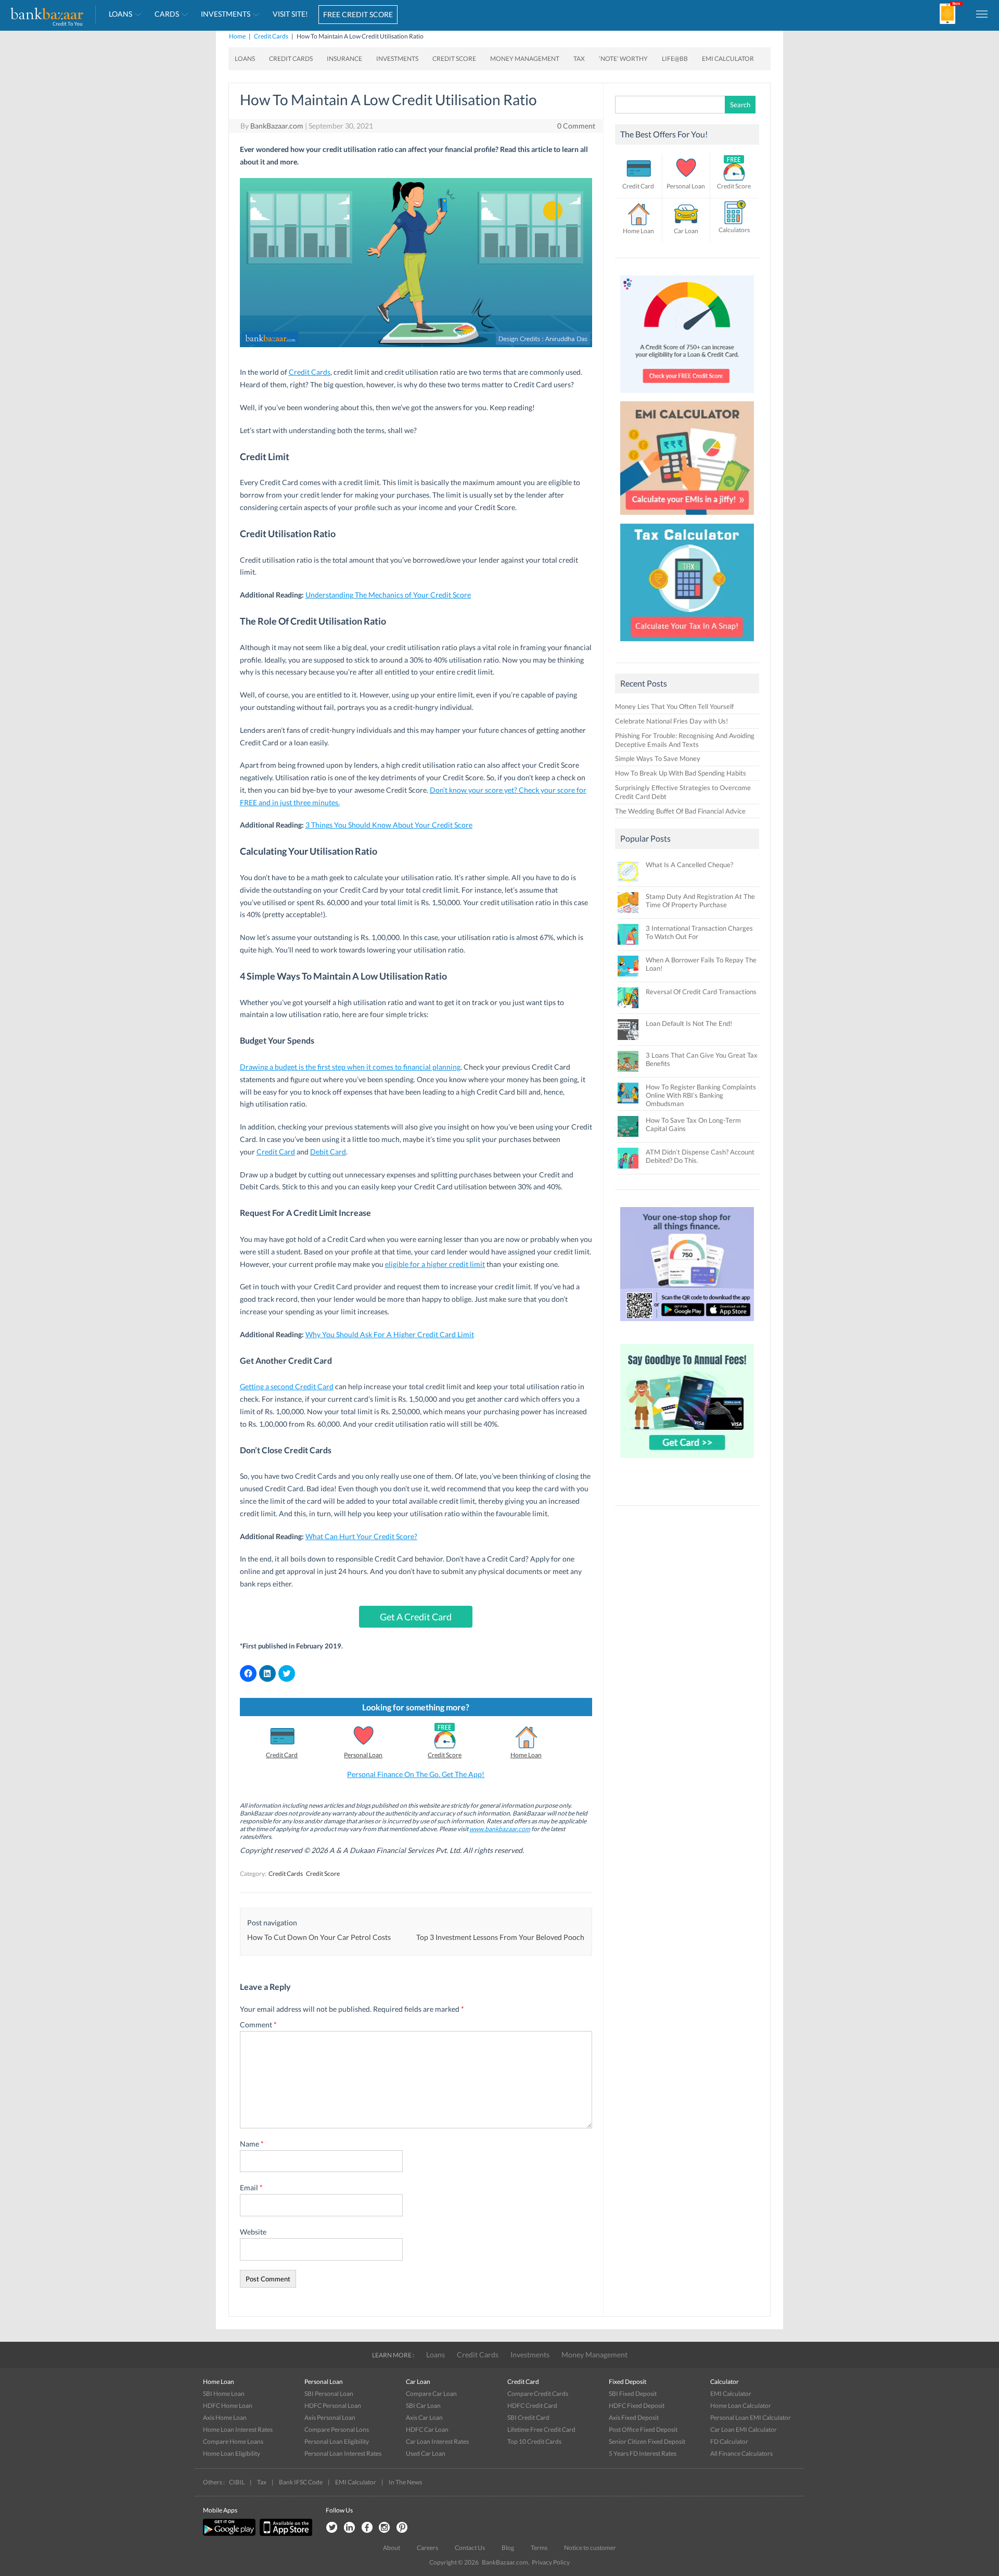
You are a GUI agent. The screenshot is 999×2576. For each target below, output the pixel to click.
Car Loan (686, 231)
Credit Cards (271, 36)
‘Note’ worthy (623, 59)
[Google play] (230, 2534)
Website (253, 2232)
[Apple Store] (285, 2534)
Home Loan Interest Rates (238, 2429)
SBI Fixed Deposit (633, 2394)
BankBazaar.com (277, 126)
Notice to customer (590, 2548)
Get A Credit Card (416, 1617)
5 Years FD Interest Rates (643, 2453)
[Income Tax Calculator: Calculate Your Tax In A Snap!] (687, 644)
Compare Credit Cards (538, 2394)
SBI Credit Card (528, 2418)
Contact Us (470, 2548)
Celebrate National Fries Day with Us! (671, 721)
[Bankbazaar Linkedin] (349, 2528)
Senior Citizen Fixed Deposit (647, 2441)
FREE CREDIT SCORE (358, 14)
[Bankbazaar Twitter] (331, 2528)
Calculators (734, 230)
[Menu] (982, 14)
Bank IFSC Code (301, 2482)
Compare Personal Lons (337, 2429)
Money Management (525, 59)
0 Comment (576, 126)
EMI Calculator (728, 59)
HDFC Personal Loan (333, 2406)
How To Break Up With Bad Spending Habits (681, 773)
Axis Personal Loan (330, 2418)
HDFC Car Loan (427, 2429)
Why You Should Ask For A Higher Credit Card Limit (390, 1334)
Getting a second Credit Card (287, 1386)
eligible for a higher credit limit (435, 1264)
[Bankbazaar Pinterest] (402, 2528)
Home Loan (526, 1755)
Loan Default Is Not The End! (689, 1023)
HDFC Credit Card (532, 2406)
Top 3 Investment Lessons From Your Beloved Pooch (500, 1937)
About (392, 2548)
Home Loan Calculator (741, 2406)
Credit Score (454, 59)
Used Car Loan (426, 2453)
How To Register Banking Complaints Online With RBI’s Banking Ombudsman (701, 1095)
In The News (405, 2482)
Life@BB (675, 59)
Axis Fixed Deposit (634, 2418)
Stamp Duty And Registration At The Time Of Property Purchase (700, 900)
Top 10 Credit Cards (534, 2441)
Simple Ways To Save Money (658, 758)
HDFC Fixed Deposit (637, 2406)
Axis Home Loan (225, 2418)
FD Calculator (729, 2441)
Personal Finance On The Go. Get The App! (416, 1774)
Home (237, 36)
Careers (427, 2548)
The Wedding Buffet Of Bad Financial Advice (680, 811)
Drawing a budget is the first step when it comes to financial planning (350, 1067)
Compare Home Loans (233, 2441)
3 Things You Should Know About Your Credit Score (389, 825)
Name (252, 2144)
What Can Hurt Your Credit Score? (361, 1536)
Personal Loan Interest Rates (343, 2453)
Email (251, 2187)
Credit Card (276, 1152)
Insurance (344, 59)
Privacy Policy (551, 2562)
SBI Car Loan (423, 2406)
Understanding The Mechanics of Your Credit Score (388, 595)
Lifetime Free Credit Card (541, 2429)
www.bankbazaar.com (500, 1829)
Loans (120, 14)
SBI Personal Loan (329, 2394)
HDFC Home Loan (228, 2406)
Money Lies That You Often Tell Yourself (674, 706)
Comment (258, 2025)
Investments (226, 14)
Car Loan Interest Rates (437, 2441)
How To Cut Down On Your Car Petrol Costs (319, 1937)
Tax (579, 59)
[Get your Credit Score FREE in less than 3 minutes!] (687, 396)
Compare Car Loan (431, 2394)
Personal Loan (363, 1755)
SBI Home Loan (224, 2394)
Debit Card (328, 1152)
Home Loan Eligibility (232, 2453)
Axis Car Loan (424, 2418)
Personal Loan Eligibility (337, 2441)
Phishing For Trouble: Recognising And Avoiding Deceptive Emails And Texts (685, 740)
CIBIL (237, 2482)
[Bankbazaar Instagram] (385, 2528)
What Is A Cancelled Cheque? (689, 865)
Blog (508, 2548)
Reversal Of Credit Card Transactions (701, 992)
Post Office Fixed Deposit (643, 2429)
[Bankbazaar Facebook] (367, 2528)
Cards (167, 14)
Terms (539, 2548)
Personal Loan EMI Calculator (751, 2418)
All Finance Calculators (741, 2453)
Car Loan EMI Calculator (744, 2429)
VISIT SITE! (290, 14)
